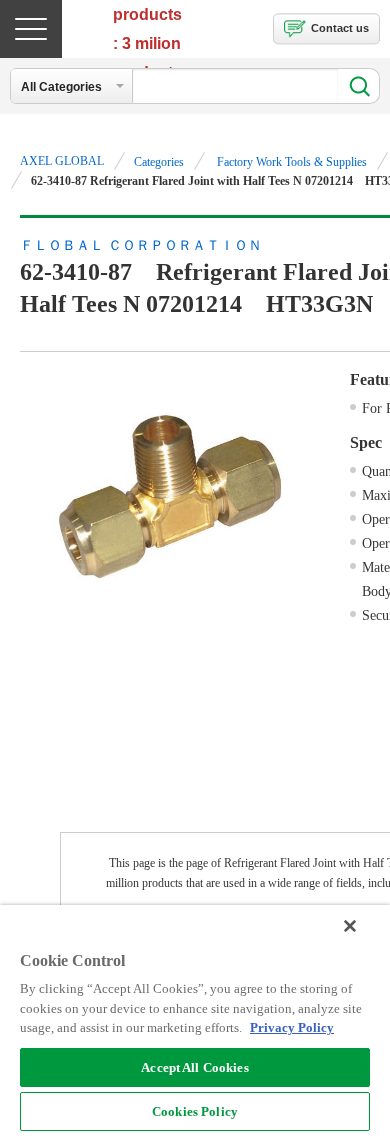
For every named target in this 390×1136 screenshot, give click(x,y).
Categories (159, 162)
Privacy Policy (292, 1027)
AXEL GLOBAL (62, 161)
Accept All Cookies (194, 1067)
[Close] (350, 926)
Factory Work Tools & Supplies (292, 162)
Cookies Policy (195, 1111)
